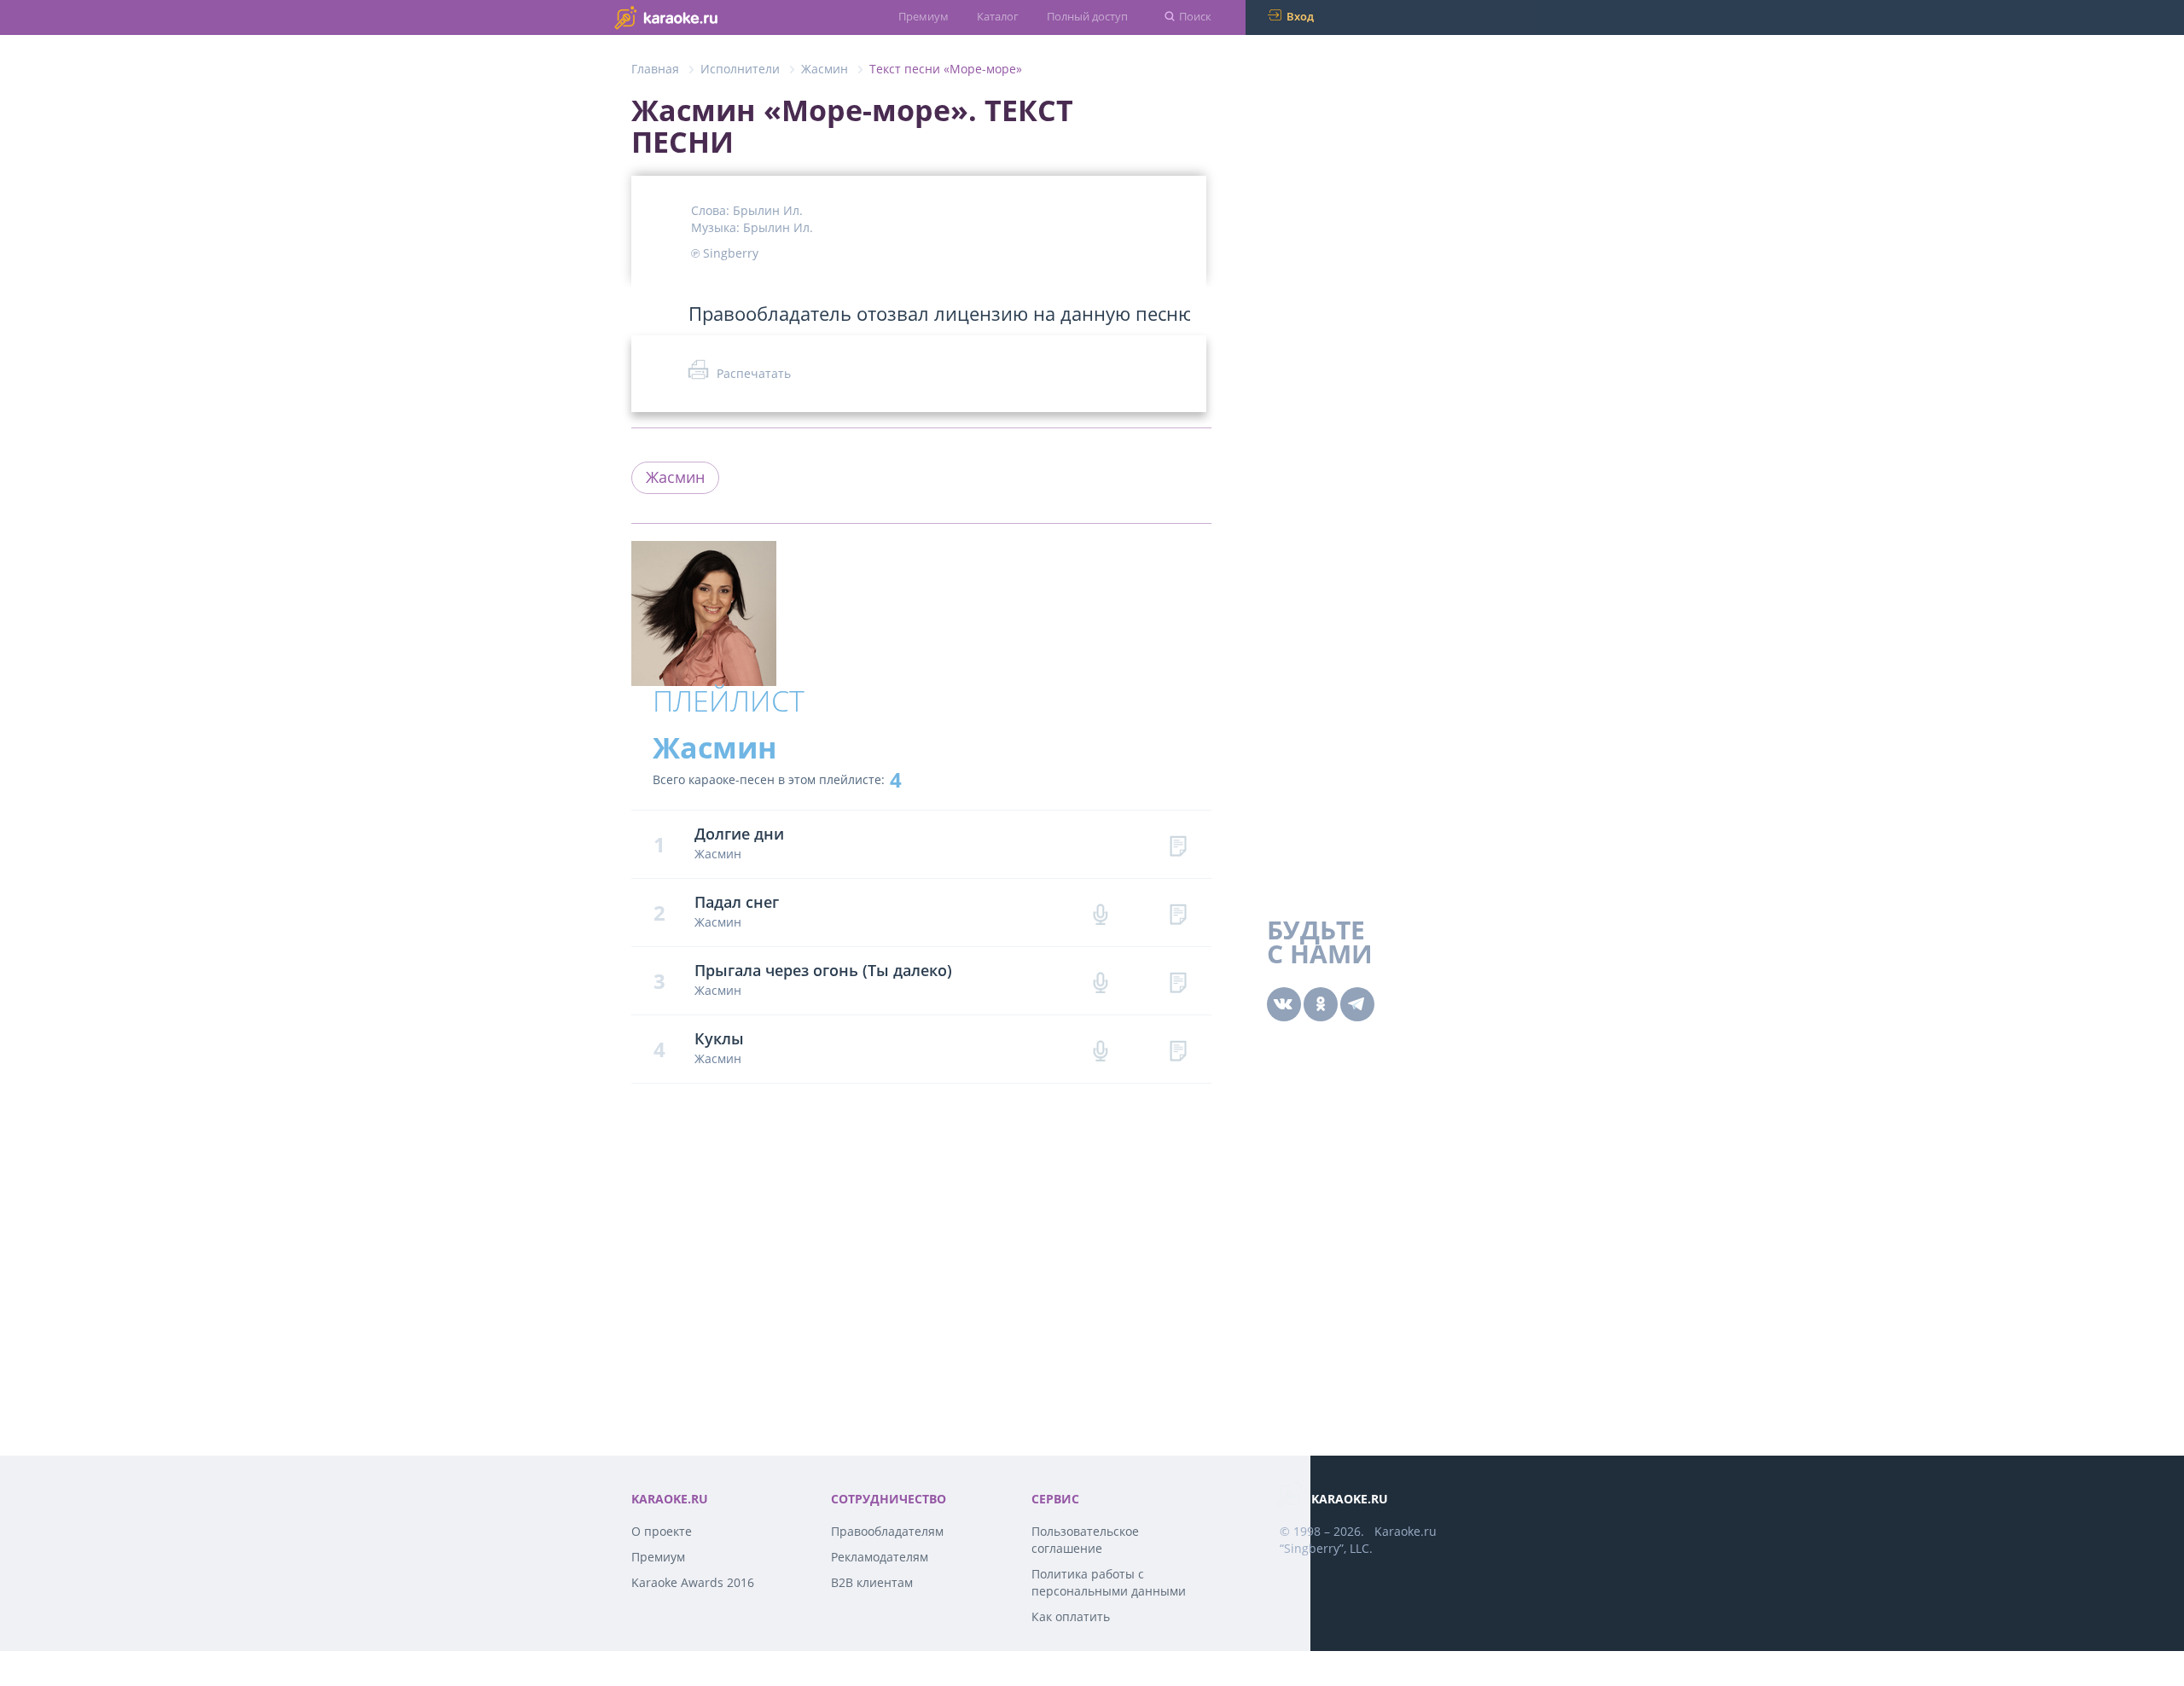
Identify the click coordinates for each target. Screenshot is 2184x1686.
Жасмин (825, 69)
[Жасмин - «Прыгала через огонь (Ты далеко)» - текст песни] (1178, 981)
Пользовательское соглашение (1085, 1540)
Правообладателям (887, 1531)
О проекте (662, 1531)
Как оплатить (1071, 1616)
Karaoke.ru (1406, 1531)
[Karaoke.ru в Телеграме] (1357, 1004)
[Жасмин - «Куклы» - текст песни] (1178, 1049)
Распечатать (754, 373)
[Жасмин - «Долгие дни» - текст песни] (1178, 844)
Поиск (1195, 16)
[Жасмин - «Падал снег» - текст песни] (1178, 913)
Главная (655, 69)
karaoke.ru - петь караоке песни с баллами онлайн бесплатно (700, 17)
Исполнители (740, 69)
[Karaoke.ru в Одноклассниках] (1321, 1004)
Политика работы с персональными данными (1109, 1582)
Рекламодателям (880, 1557)
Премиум (924, 16)
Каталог (998, 16)
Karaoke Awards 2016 (693, 1582)
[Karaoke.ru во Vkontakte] (1284, 1004)
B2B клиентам (872, 1582)
